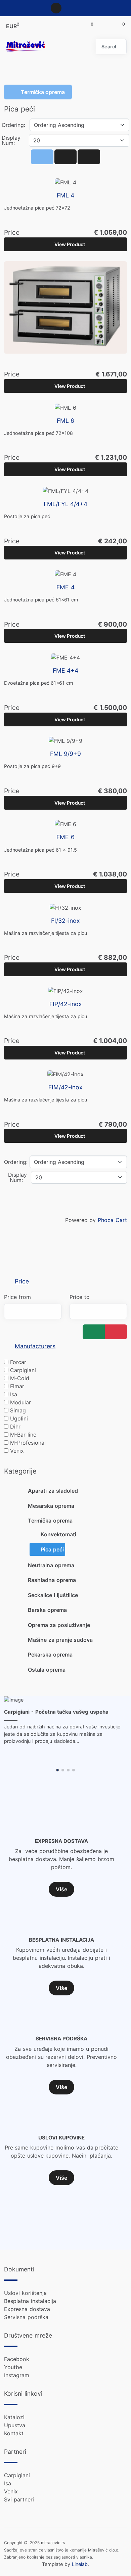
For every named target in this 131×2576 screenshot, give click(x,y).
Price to (80, 1297)
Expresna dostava (27, 2309)
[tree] (65, 1580)
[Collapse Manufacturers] (8, 1346)
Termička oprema (50, 1521)
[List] (89, 157)
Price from (17, 1297)
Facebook (17, 2359)
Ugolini (19, 1418)
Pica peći (52, 1549)
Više (61, 1889)
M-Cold (20, 1378)
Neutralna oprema (51, 1565)
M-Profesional (28, 1443)
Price (22, 1281)
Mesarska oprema (51, 1506)
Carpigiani (23, 1370)
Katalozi (14, 2417)
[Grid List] (65, 157)
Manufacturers (35, 1346)
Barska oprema (47, 1610)
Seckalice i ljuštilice (53, 1595)
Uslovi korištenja (25, 2293)
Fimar (17, 1386)
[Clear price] (116, 1332)
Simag (18, 1410)
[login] (56, 8)
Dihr (15, 1427)
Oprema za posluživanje (59, 1625)
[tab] (65, 1282)
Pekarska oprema (50, 1655)
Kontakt (14, 2433)
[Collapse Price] (8, 1281)
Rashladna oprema (52, 1580)
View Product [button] (70, 244)
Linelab (80, 2564)
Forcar (18, 1362)
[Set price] (94, 1332)
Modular (20, 1402)
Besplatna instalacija (30, 2301)
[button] (57, 1770)
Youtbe (13, 2367)
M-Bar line (23, 1435)
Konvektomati (58, 1534)
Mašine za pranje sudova (60, 1640)
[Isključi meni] (74, 47)
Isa (14, 1394)
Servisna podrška (26, 2317)
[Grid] (42, 157)
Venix (17, 1451)
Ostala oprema (47, 1670)
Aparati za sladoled (53, 1491)
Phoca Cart (112, 1220)
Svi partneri (19, 2499)
